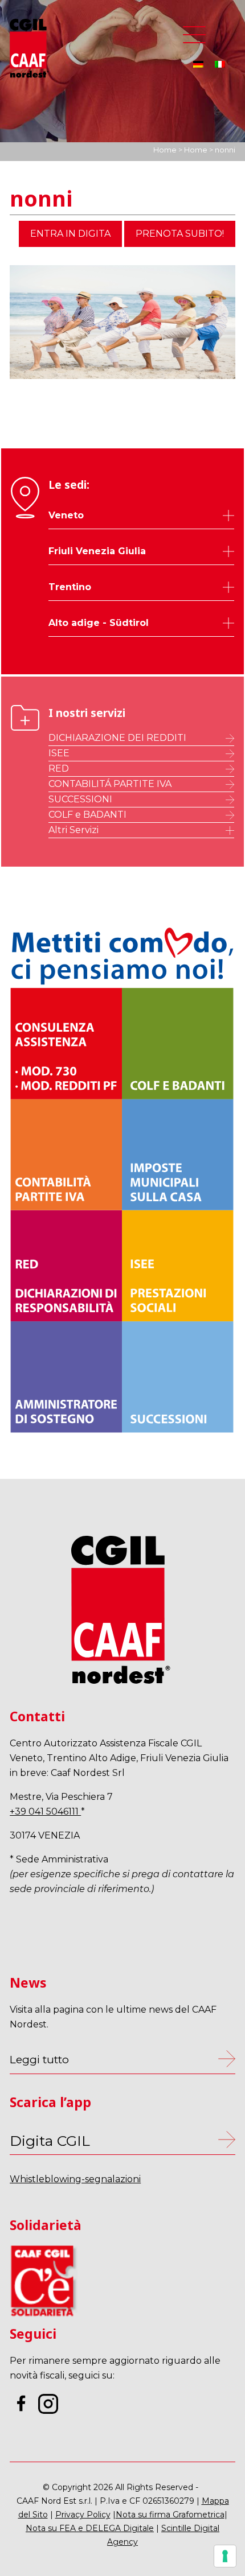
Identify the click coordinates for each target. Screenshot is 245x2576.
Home (165, 150)
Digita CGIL (50, 2141)
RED (59, 768)
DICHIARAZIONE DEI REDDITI (117, 738)
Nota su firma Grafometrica (170, 2515)
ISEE (59, 753)
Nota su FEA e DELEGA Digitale (90, 2528)
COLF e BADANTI (87, 815)
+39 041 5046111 (45, 1812)
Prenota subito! (180, 234)
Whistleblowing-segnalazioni (75, 2179)
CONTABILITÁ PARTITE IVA (110, 784)
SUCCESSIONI (80, 799)
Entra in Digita (70, 234)
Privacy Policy (83, 2515)
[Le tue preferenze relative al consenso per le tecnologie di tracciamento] (225, 2556)
